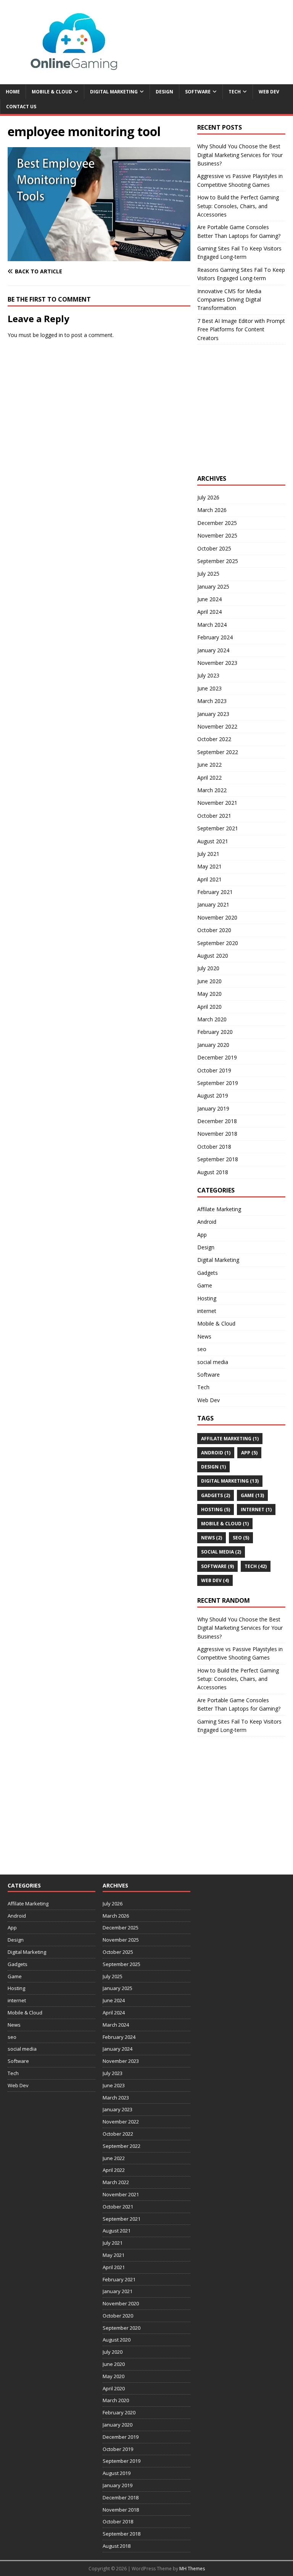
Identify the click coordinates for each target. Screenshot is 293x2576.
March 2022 (212, 790)
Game (205, 1285)
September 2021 (218, 828)
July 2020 (208, 968)
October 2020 (214, 930)
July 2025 (208, 574)
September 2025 (218, 561)
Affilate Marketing (219, 1209)
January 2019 (213, 1108)
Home (13, 92)
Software (198, 92)
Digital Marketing (114, 92)
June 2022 (209, 765)
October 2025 (214, 548)
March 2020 (212, 1019)
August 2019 (213, 1095)
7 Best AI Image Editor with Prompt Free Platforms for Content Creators (241, 329)
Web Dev (269, 92)
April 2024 (209, 612)
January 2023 (213, 714)
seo (202, 1349)
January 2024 (213, 650)
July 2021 (208, 854)
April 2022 (209, 778)
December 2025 (217, 523)
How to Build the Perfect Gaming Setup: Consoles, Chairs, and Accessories (238, 206)
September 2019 (218, 1083)
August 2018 (213, 1172)
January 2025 (213, 587)
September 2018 (218, 1159)
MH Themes (192, 2569)
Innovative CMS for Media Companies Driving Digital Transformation (229, 300)
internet (207, 1311)
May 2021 (209, 866)
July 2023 (208, 675)
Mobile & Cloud (52, 92)
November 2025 (217, 535)
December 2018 (217, 1121)
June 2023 (209, 688)
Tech (235, 92)
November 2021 (217, 803)
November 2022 (217, 726)
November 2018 (217, 1134)
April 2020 (209, 1007)
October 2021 (214, 816)
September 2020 (218, 943)
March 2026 (212, 510)
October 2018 (214, 1147)
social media (213, 1362)
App (202, 1235)
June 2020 (209, 981)
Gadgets (208, 1273)
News (204, 1336)
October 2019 (214, 1070)
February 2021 (215, 892)
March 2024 (212, 625)
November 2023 (217, 663)
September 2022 (218, 752)
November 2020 (217, 917)
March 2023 (212, 701)
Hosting (207, 1298)
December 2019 (217, 1057)
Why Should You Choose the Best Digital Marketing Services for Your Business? (240, 155)
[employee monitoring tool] (99, 257)
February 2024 (215, 637)
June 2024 (209, 599)
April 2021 (209, 879)
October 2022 (214, 739)
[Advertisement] (245, 417)
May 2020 (209, 994)
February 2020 (215, 1032)
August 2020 (213, 956)
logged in (52, 335)
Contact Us (21, 107)
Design (164, 92)
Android (207, 1222)
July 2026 (208, 497)
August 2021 (213, 841)
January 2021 (213, 904)
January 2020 (213, 1045)
